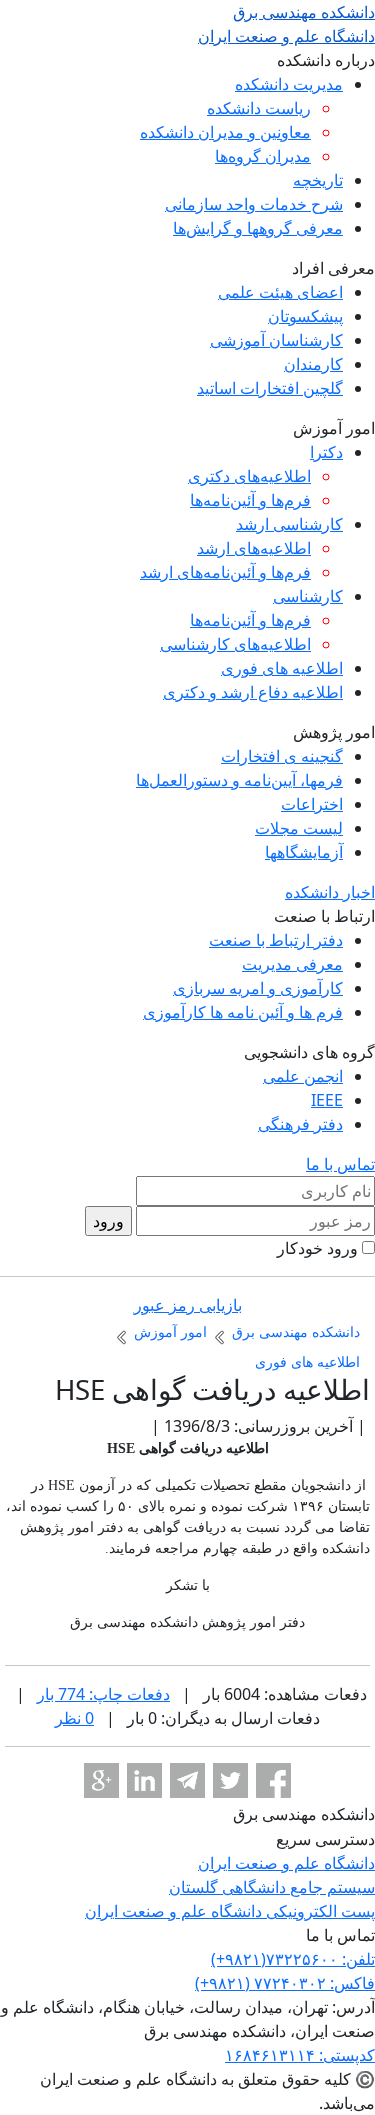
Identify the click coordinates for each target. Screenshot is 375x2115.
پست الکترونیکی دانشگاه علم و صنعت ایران (230, 1911)
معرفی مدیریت (292, 964)
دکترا (326, 452)
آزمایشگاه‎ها (304, 852)
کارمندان (313, 364)
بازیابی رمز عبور (188, 1305)
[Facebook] (273, 1780)
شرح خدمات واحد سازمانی (254, 204)
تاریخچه (318, 180)
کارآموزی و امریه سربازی (258, 988)
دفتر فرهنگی (300, 1124)
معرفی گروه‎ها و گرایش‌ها (258, 228)
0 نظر (74, 1718)
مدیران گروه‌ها (263, 156)
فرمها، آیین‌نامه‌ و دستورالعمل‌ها (239, 780)
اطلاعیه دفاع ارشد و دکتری (253, 692)
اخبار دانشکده (330, 892)
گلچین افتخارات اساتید (270, 388)
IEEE (327, 1100)
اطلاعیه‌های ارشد (254, 548)
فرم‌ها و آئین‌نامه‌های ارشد (225, 572)
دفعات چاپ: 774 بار (103, 1694)
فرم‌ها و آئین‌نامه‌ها (250, 500)
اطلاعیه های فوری (282, 668)
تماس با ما (340, 1164)
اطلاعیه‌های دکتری (249, 476)
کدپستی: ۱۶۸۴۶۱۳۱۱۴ (300, 2055)
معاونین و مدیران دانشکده (225, 132)
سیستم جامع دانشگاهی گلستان (272, 1887)
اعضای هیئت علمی (280, 292)
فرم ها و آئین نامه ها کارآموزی (243, 1012)
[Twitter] (230, 1780)
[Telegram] (187, 1780)
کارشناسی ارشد (289, 524)
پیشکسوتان (305, 316)
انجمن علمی (303, 1076)
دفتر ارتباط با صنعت (276, 940)
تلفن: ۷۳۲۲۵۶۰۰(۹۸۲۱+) (293, 1959)
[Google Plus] (101, 1780)
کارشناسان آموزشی (276, 340)
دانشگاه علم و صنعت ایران (286, 1863)
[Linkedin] (144, 1780)
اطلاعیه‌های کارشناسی (235, 644)
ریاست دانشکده (259, 108)
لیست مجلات (299, 828)
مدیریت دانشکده (289, 84)
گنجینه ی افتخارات (282, 756)
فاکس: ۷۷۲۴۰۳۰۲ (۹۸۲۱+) (285, 1983)
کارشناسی (308, 596)
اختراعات (312, 804)
